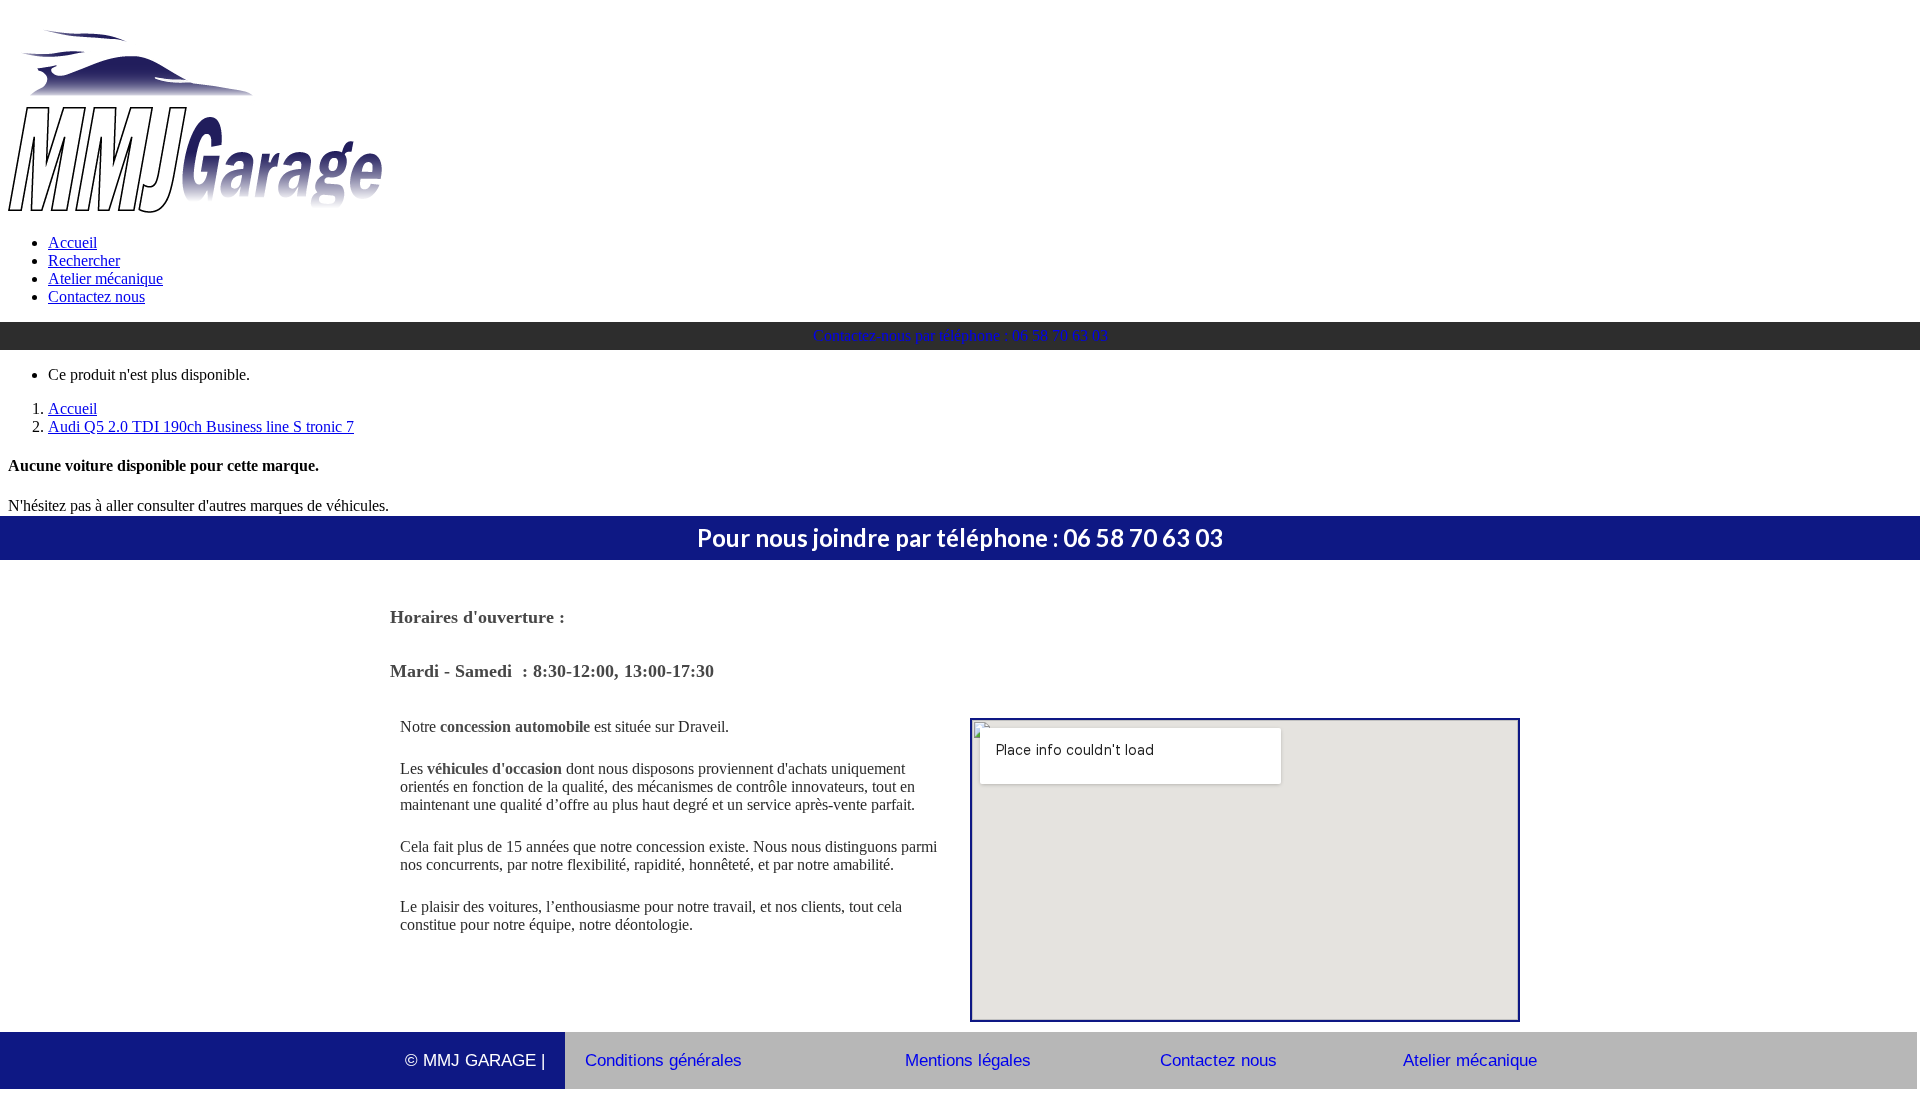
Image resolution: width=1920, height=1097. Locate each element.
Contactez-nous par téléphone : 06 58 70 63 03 (960, 335)
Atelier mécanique (105, 278)
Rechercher (84, 260)
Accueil (72, 242)
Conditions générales (663, 1060)
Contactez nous (96, 296)
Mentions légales (968, 1060)
